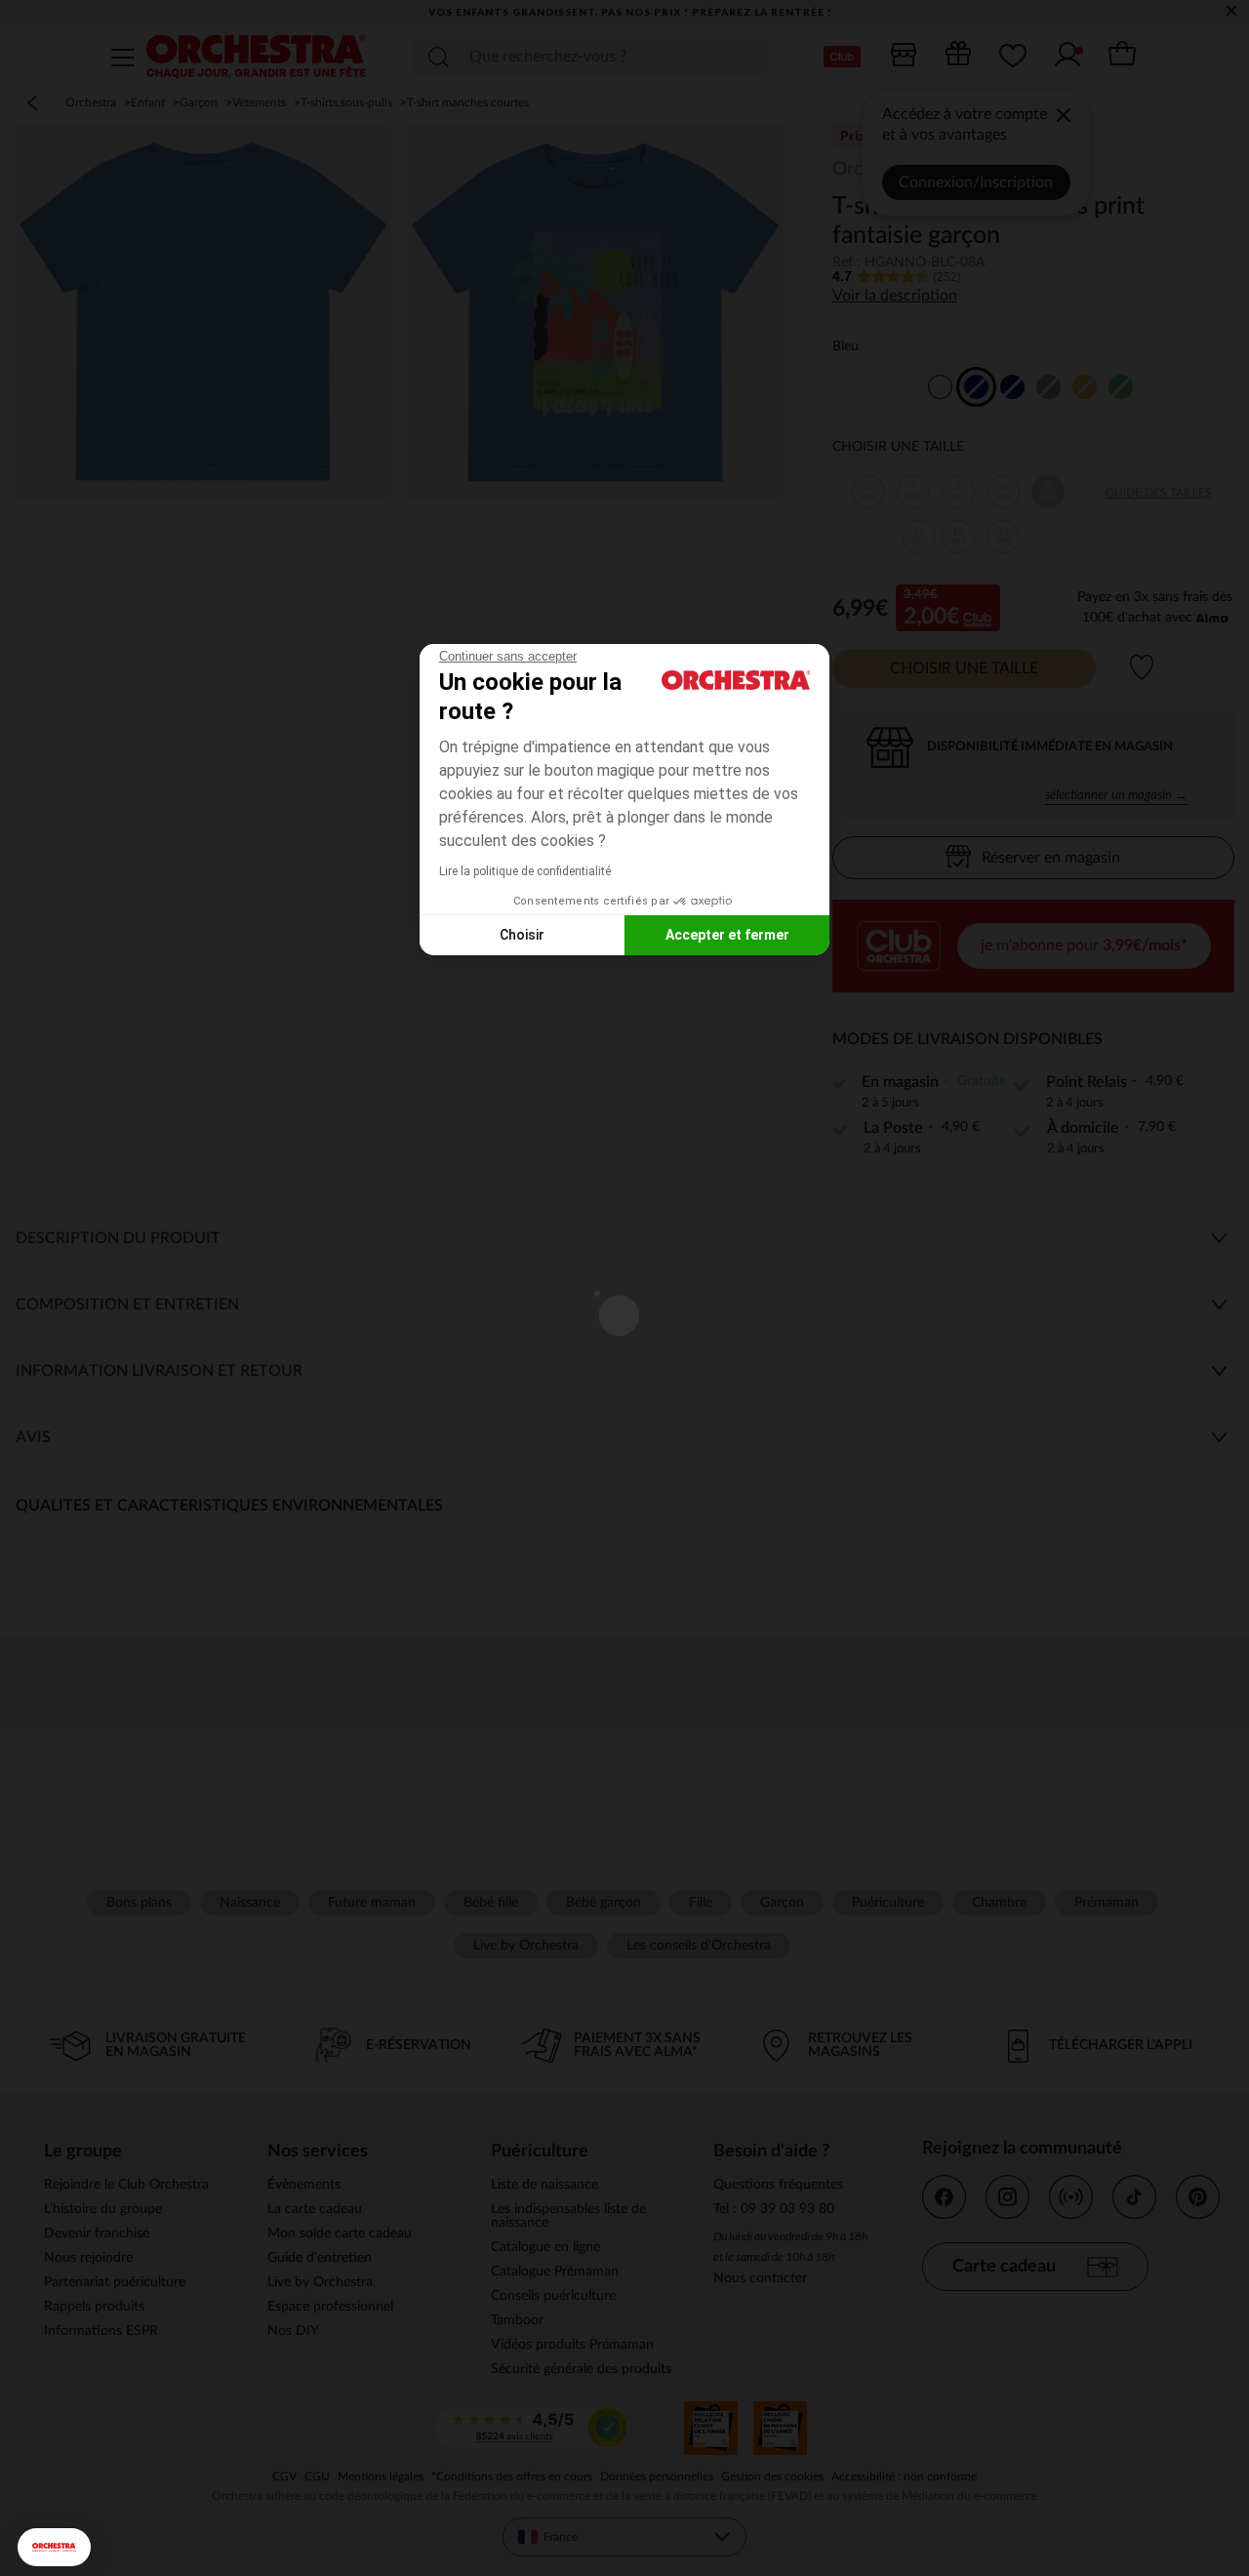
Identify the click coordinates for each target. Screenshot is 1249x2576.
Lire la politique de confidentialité (525, 871)
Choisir (522, 935)
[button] (54, 2547)
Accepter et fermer (727, 935)
